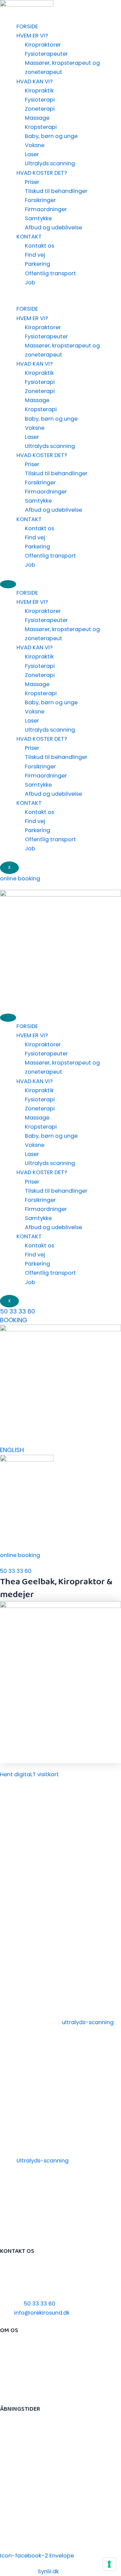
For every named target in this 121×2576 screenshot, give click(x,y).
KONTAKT (29, 237)
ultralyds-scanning (88, 2022)
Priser (32, 182)
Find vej (35, 255)
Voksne (35, 145)
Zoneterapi (40, 109)
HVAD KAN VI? (35, 81)
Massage (37, 118)
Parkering (37, 264)
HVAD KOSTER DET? (42, 173)
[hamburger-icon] (8, 584)
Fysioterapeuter (46, 54)
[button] (61, 300)
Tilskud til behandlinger (56, 191)
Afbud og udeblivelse (53, 228)
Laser (32, 154)
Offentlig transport (50, 273)
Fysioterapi (40, 100)
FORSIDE (27, 26)
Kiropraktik (39, 91)
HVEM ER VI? (32, 36)
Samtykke (38, 218)
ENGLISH (12, 1450)
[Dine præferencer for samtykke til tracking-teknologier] (109, 2564)
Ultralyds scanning (50, 163)
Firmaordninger (46, 209)
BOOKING (14, 1320)
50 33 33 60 (17, 1311)
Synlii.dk (48, 2571)
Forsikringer (40, 200)
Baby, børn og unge (51, 136)
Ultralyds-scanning (43, 2161)
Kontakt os (39, 246)
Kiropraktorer (43, 45)
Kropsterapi (41, 127)
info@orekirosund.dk (42, 2313)
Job (30, 282)
